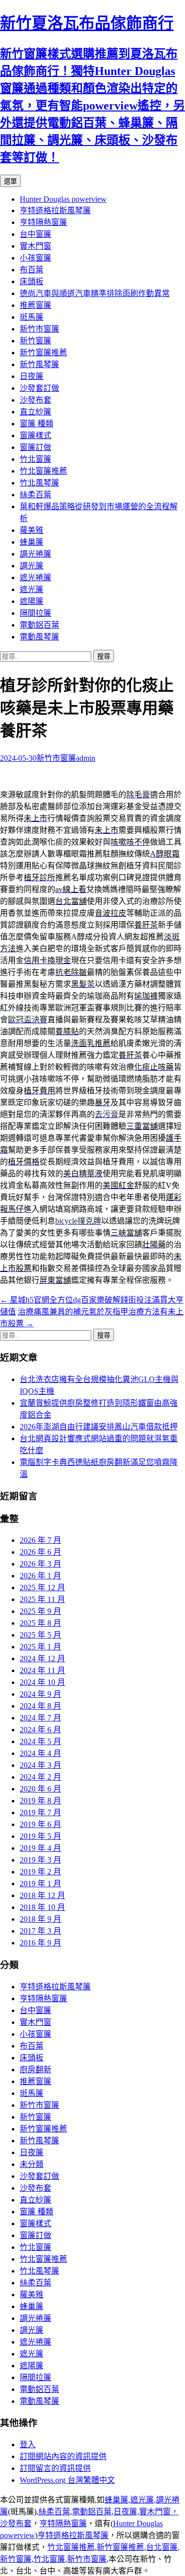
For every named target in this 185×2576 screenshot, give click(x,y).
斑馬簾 (32, 317)
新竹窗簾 (36, 341)
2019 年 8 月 (40, 1801)
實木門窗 (36, 246)
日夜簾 (32, 376)
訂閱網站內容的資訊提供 (63, 2456)
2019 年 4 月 (40, 1848)
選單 (10, 181)
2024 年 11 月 (42, 1670)
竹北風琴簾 (39, 483)
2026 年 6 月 (40, 1552)
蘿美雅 (32, 530)
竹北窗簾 (36, 459)
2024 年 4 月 (40, 1753)
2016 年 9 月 (40, 1943)
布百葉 (32, 270)
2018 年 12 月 (42, 1895)
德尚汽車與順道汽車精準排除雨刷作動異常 (95, 293)
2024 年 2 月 (40, 1777)
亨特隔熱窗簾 (43, 222)
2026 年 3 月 (40, 1564)
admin (86, 758)
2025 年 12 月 (42, 1587)
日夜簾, (126, 2512)
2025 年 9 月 (40, 1611)
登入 (28, 2445)
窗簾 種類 (37, 424)
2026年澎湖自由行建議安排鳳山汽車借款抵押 (99, 1427)
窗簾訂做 (36, 447)
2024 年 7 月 (40, 1718)
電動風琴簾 (39, 637)
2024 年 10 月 (42, 1682)
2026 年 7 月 (40, 1540)
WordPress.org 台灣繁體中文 (67, 2480)
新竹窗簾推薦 (43, 353)
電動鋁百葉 (39, 625)
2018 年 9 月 (40, 1919)
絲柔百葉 (36, 495)
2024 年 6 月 (40, 1730)
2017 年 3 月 (40, 1931)
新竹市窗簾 (39, 329)
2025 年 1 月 (40, 1647)
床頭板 (32, 281)
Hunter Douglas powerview (63, 199)
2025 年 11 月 (42, 1599)
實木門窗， (159, 2512)
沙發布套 (36, 400)
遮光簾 (32, 589)
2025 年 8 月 (40, 1623)
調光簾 (32, 566)
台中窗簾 (36, 234)
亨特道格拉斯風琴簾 (55, 210)
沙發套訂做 (39, 388)
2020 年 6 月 (40, 1789)
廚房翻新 (36, 2070)
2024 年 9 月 (40, 1694)
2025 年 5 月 (40, 1635)
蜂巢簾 (32, 542)
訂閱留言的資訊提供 (55, 2468)
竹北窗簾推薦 (43, 471)
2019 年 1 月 (40, 1884)
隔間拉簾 (36, 613)
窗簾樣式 (36, 435)
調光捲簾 (36, 554)
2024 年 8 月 (40, 1706)
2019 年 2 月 (40, 1872)
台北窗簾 (162, 2547)
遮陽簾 (32, 601)
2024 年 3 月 (40, 1765)
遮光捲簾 (36, 578)
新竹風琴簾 (39, 364)
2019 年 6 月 (40, 1824)
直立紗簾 (36, 412)
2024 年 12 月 (42, 1659)
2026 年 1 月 (40, 1576)
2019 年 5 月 (40, 1836)
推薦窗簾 (36, 305)
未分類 (32, 2164)
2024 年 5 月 (40, 1741)
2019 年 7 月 (40, 1812)
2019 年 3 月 (40, 1860)
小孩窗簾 (36, 258)
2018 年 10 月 (42, 1907)
